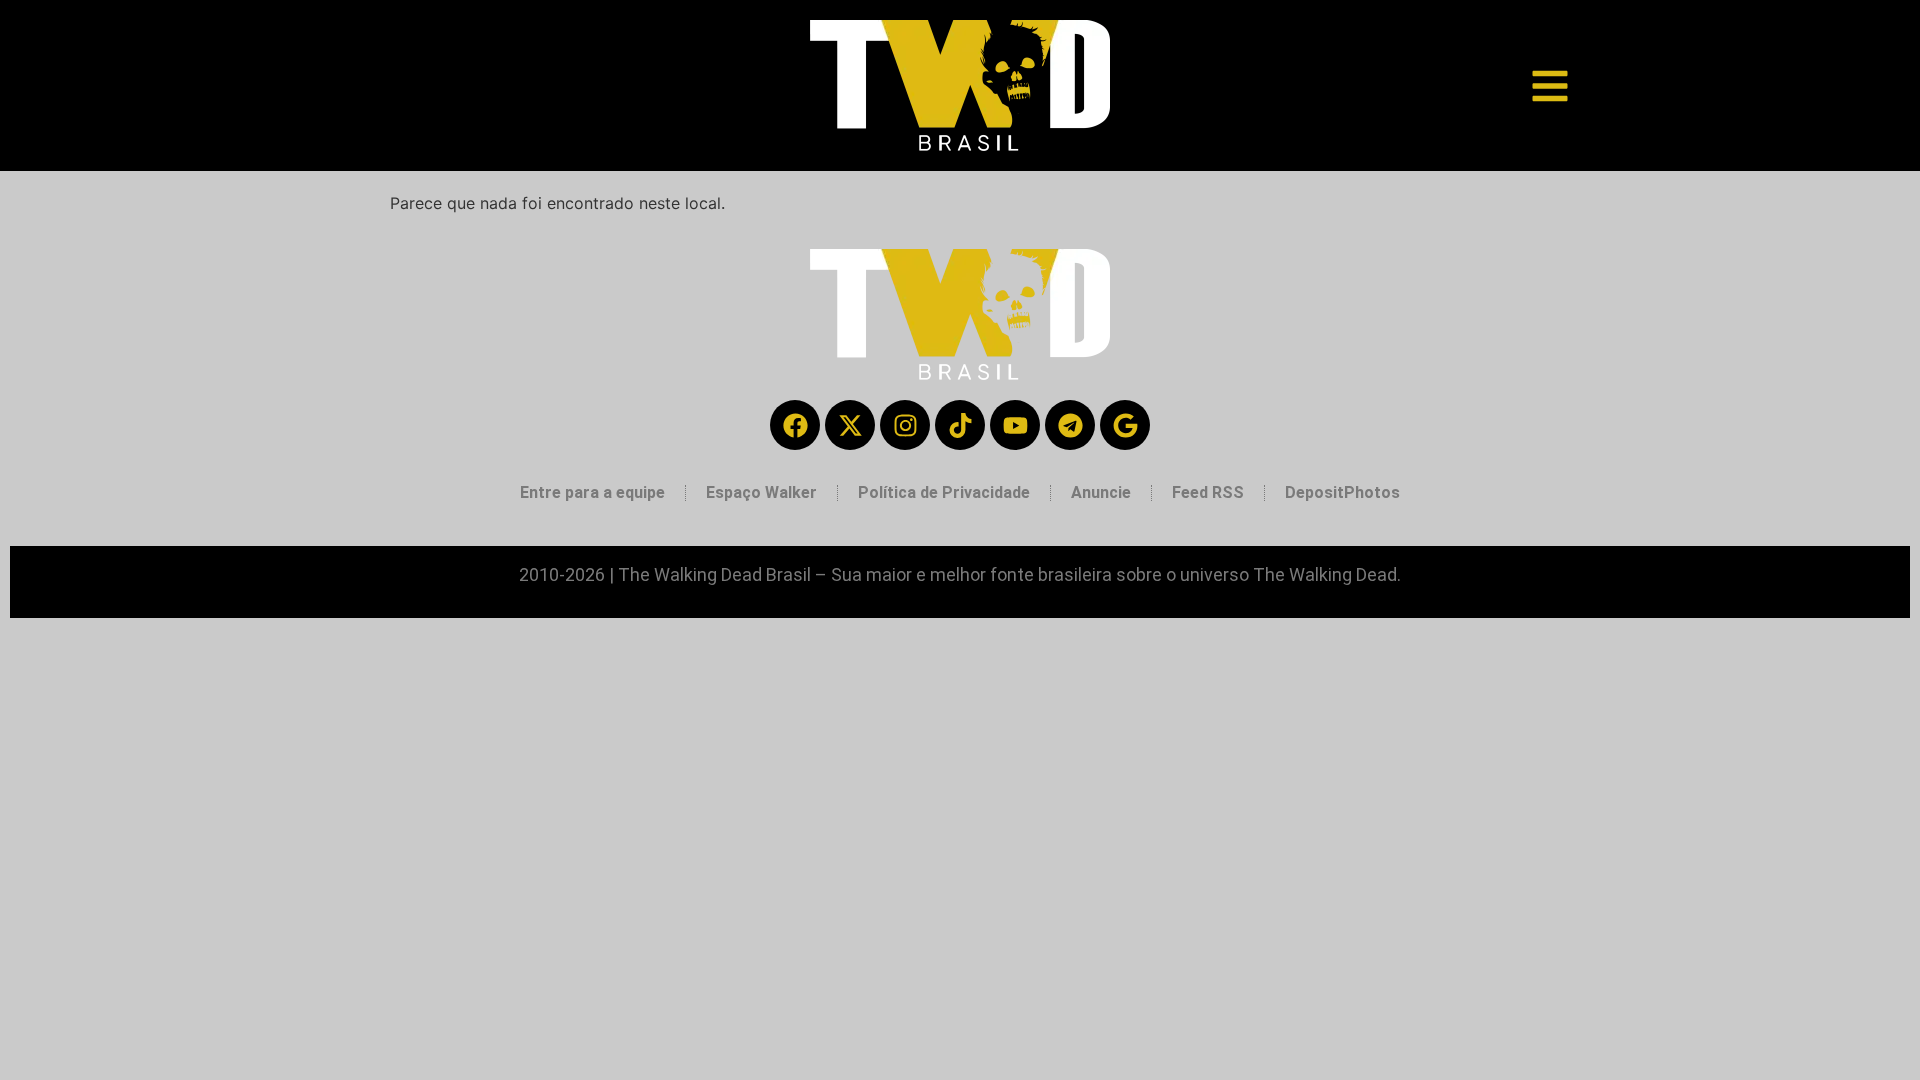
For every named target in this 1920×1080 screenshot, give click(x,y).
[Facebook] (795, 425)
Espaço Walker (761, 492)
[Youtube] (1015, 425)
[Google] (1125, 425)
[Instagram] (905, 425)
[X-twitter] (850, 425)
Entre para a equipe (592, 492)
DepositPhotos (1342, 492)
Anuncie (1101, 492)
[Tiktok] (960, 425)
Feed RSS (1208, 492)
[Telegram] (1070, 425)
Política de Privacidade (944, 492)
